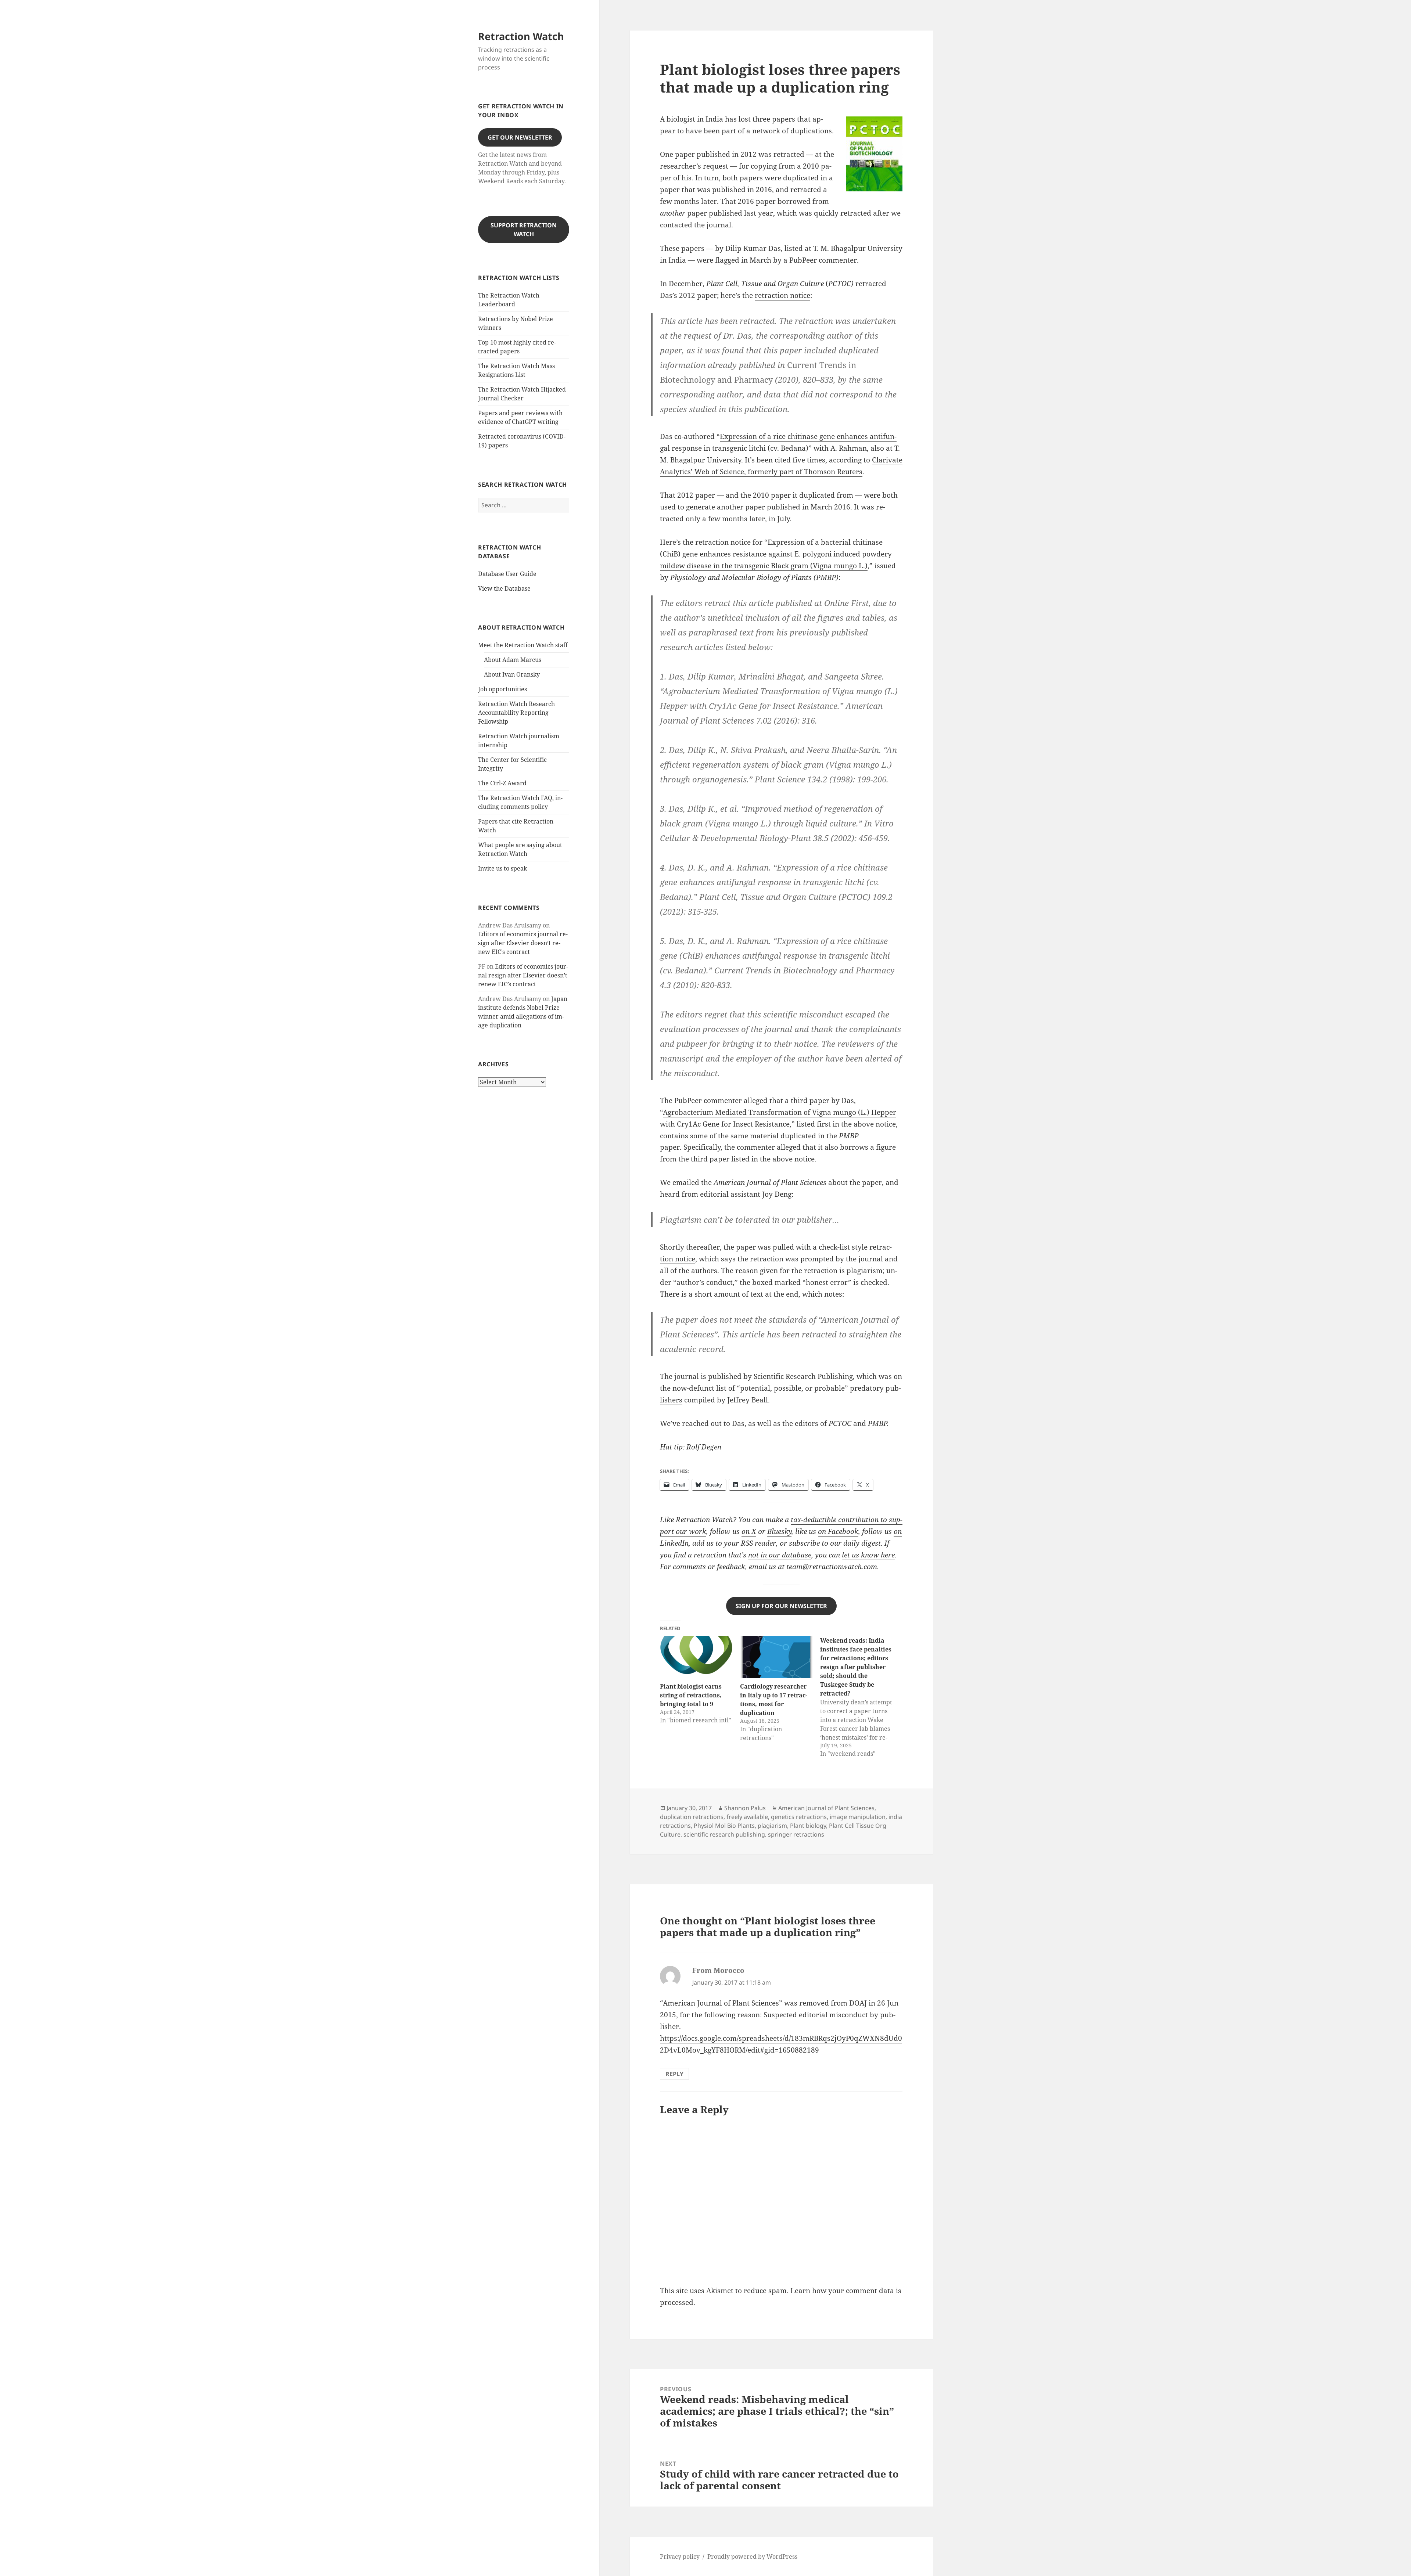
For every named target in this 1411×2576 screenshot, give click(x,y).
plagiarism (772, 1826)
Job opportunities (502, 689)
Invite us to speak (502, 868)
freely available (747, 1817)
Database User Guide (507, 574)
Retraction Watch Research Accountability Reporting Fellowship (516, 713)
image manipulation (858, 1817)
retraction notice (782, 295)
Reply (674, 2074)
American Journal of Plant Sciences (826, 1808)
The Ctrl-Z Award (502, 783)
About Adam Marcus (513, 660)
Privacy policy (680, 2557)
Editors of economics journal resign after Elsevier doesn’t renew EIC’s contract (523, 943)
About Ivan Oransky (512, 674)
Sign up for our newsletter (781, 1606)
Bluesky (779, 1531)
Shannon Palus (745, 1808)
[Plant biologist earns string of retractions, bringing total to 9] (696, 1657)
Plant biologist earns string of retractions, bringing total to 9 (691, 1695)
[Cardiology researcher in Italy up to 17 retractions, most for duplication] (776, 1657)
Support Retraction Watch (524, 230)
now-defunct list (699, 1388)
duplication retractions (692, 1817)
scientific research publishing (724, 1834)
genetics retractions (799, 1817)
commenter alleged (769, 1147)
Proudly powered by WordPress (752, 2557)
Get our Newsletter (520, 137)
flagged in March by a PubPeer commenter (786, 260)
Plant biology (808, 1826)
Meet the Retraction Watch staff (523, 645)
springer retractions (796, 1834)
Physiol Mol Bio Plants (724, 1826)
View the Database (504, 588)
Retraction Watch (521, 36)
